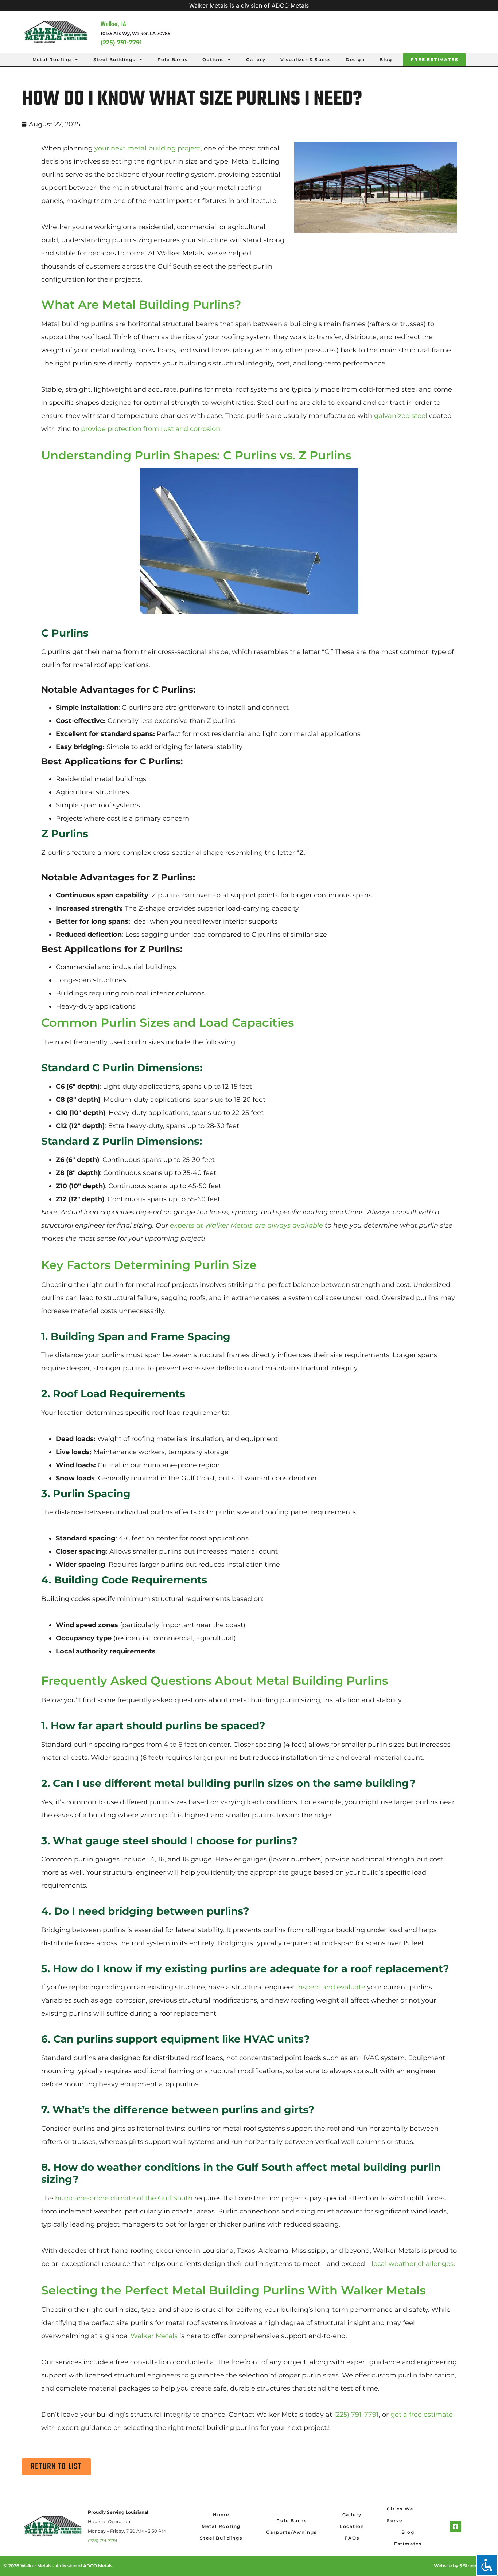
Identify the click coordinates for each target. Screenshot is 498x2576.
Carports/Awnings (291, 2532)
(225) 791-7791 (102, 2540)
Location (352, 2526)
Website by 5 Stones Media (463, 2566)
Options (213, 60)
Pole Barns (173, 60)
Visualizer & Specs (306, 60)
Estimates (408, 2544)
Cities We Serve (400, 2515)
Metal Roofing (52, 60)
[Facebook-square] (455, 2526)
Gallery (256, 60)
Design (355, 60)
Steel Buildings (114, 60)
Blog (386, 60)
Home (221, 2515)
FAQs (352, 2538)
